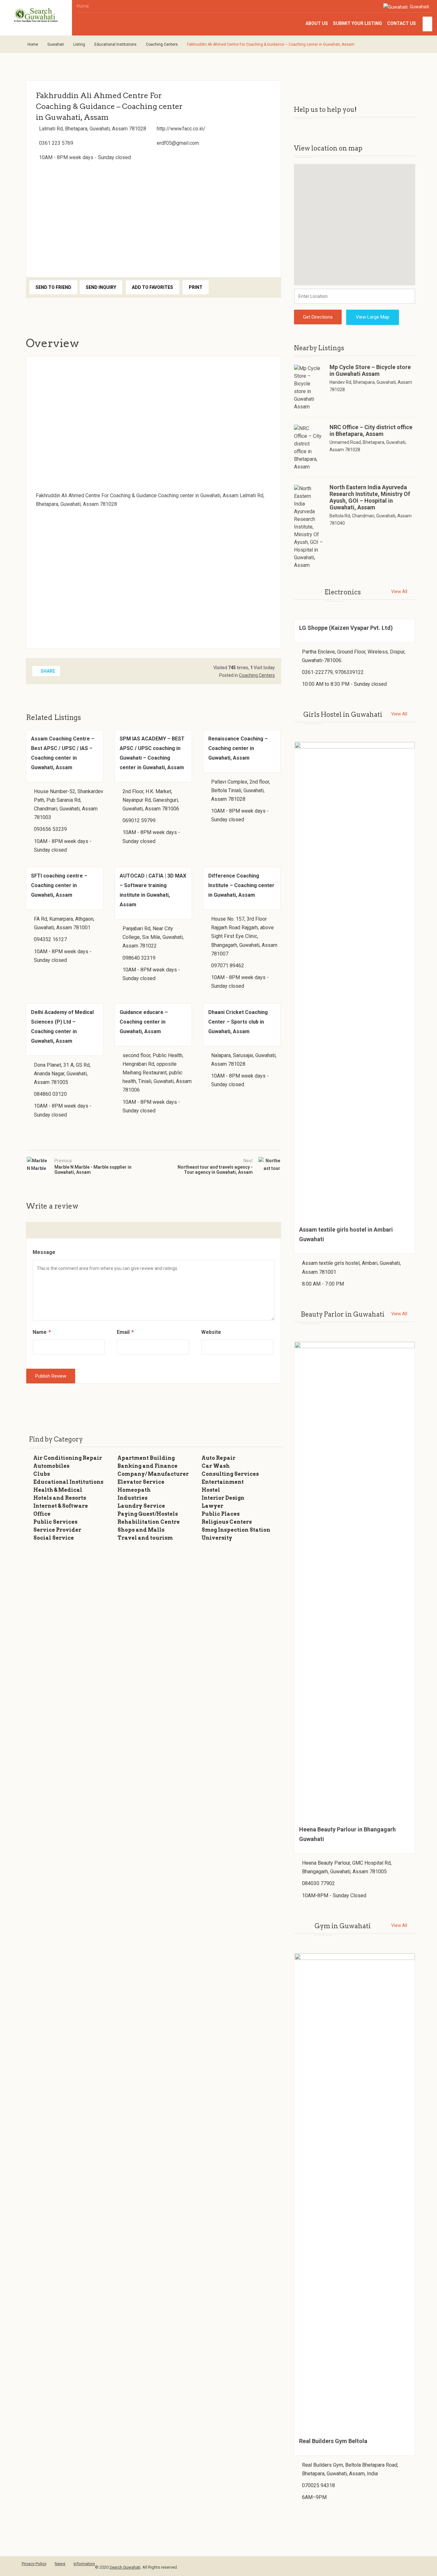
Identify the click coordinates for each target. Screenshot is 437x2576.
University (217, 1538)
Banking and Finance (147, 1466)
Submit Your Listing (358, 23)
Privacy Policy (34, 2564)
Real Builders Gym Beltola (333, 2441)
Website (211, 1332)
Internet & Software (61, 1506)
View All (399, 592)
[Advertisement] (154, 217)
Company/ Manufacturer (153, 1474)
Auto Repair (219, 1458)
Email (125, 1332)
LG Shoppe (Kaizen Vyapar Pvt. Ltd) (346, 628)
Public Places (221, 1514)
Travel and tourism (145, 1538)
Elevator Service (141, 1482)
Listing (79, 44)
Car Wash (216, 1466)
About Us (317, 23)
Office (42, 1514)
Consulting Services (230, 1474)
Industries (132, 1498)
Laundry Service (141, 1506)
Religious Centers (227, 1522)
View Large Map (373, 317)
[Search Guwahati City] (36, 15)
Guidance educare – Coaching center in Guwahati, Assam (144, 1022)
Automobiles (51, 1466)
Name (42, 1332)
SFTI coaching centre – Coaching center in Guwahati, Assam (59, 885)
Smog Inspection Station (236, 1530)
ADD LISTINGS (427, 24)
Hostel (211, 1490)
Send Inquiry (101, 287)
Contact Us (401, 23)
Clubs (42, 1474)
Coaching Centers (162, 44)
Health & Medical (58, 1490)
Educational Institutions (115, 44)
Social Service (54, 1538)
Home (83, 6)
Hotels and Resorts (60, 1498)
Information (84, 2564)
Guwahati (419, 7)
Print (196, 287)
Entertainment (223, 1482)
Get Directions (318, 317)
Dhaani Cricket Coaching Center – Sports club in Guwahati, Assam (238, 1022)
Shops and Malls (141, 1530)
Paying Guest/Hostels (148, 1514)
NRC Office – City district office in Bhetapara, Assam (371, 430)
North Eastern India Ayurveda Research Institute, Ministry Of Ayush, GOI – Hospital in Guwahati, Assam (370, 497)
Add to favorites (152, 287)
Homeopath (134, 1490)
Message (44, 1252)
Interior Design (223, 1498)
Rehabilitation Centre (149, 1522)
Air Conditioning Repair (68, 1458)
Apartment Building (146, 1458)
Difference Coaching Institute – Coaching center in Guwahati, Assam (241, 885)
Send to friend (53, 287)
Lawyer (212, 1506)
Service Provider (57, 1530)
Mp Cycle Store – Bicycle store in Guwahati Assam (370, 370)
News (60, 2564)
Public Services (55, 1522)
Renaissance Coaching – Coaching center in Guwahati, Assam (238, 748)
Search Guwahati (125, 2567)
